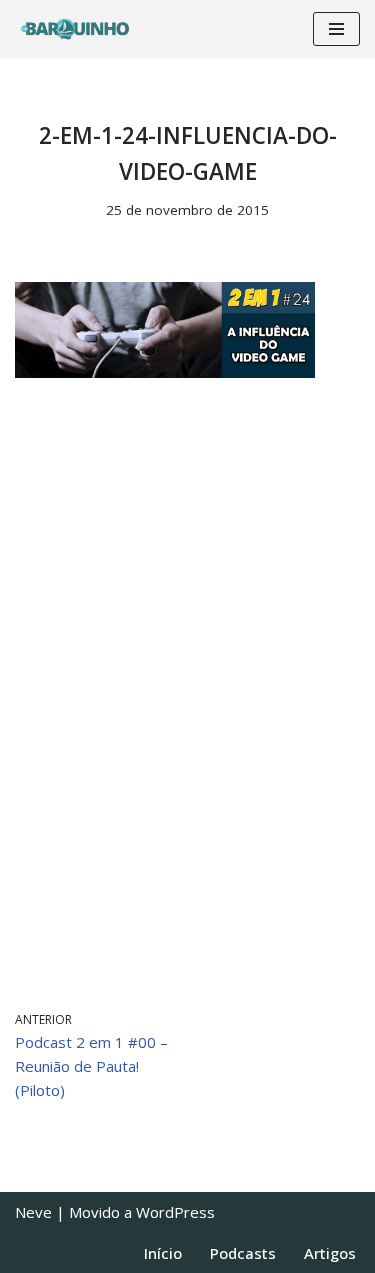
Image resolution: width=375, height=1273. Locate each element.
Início (163, 1253)
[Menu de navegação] (336, 29)
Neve (33, 1212)
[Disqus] (187, 694)
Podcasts (243, 1253)
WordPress (175, 1212)
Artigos (330, 1253)
